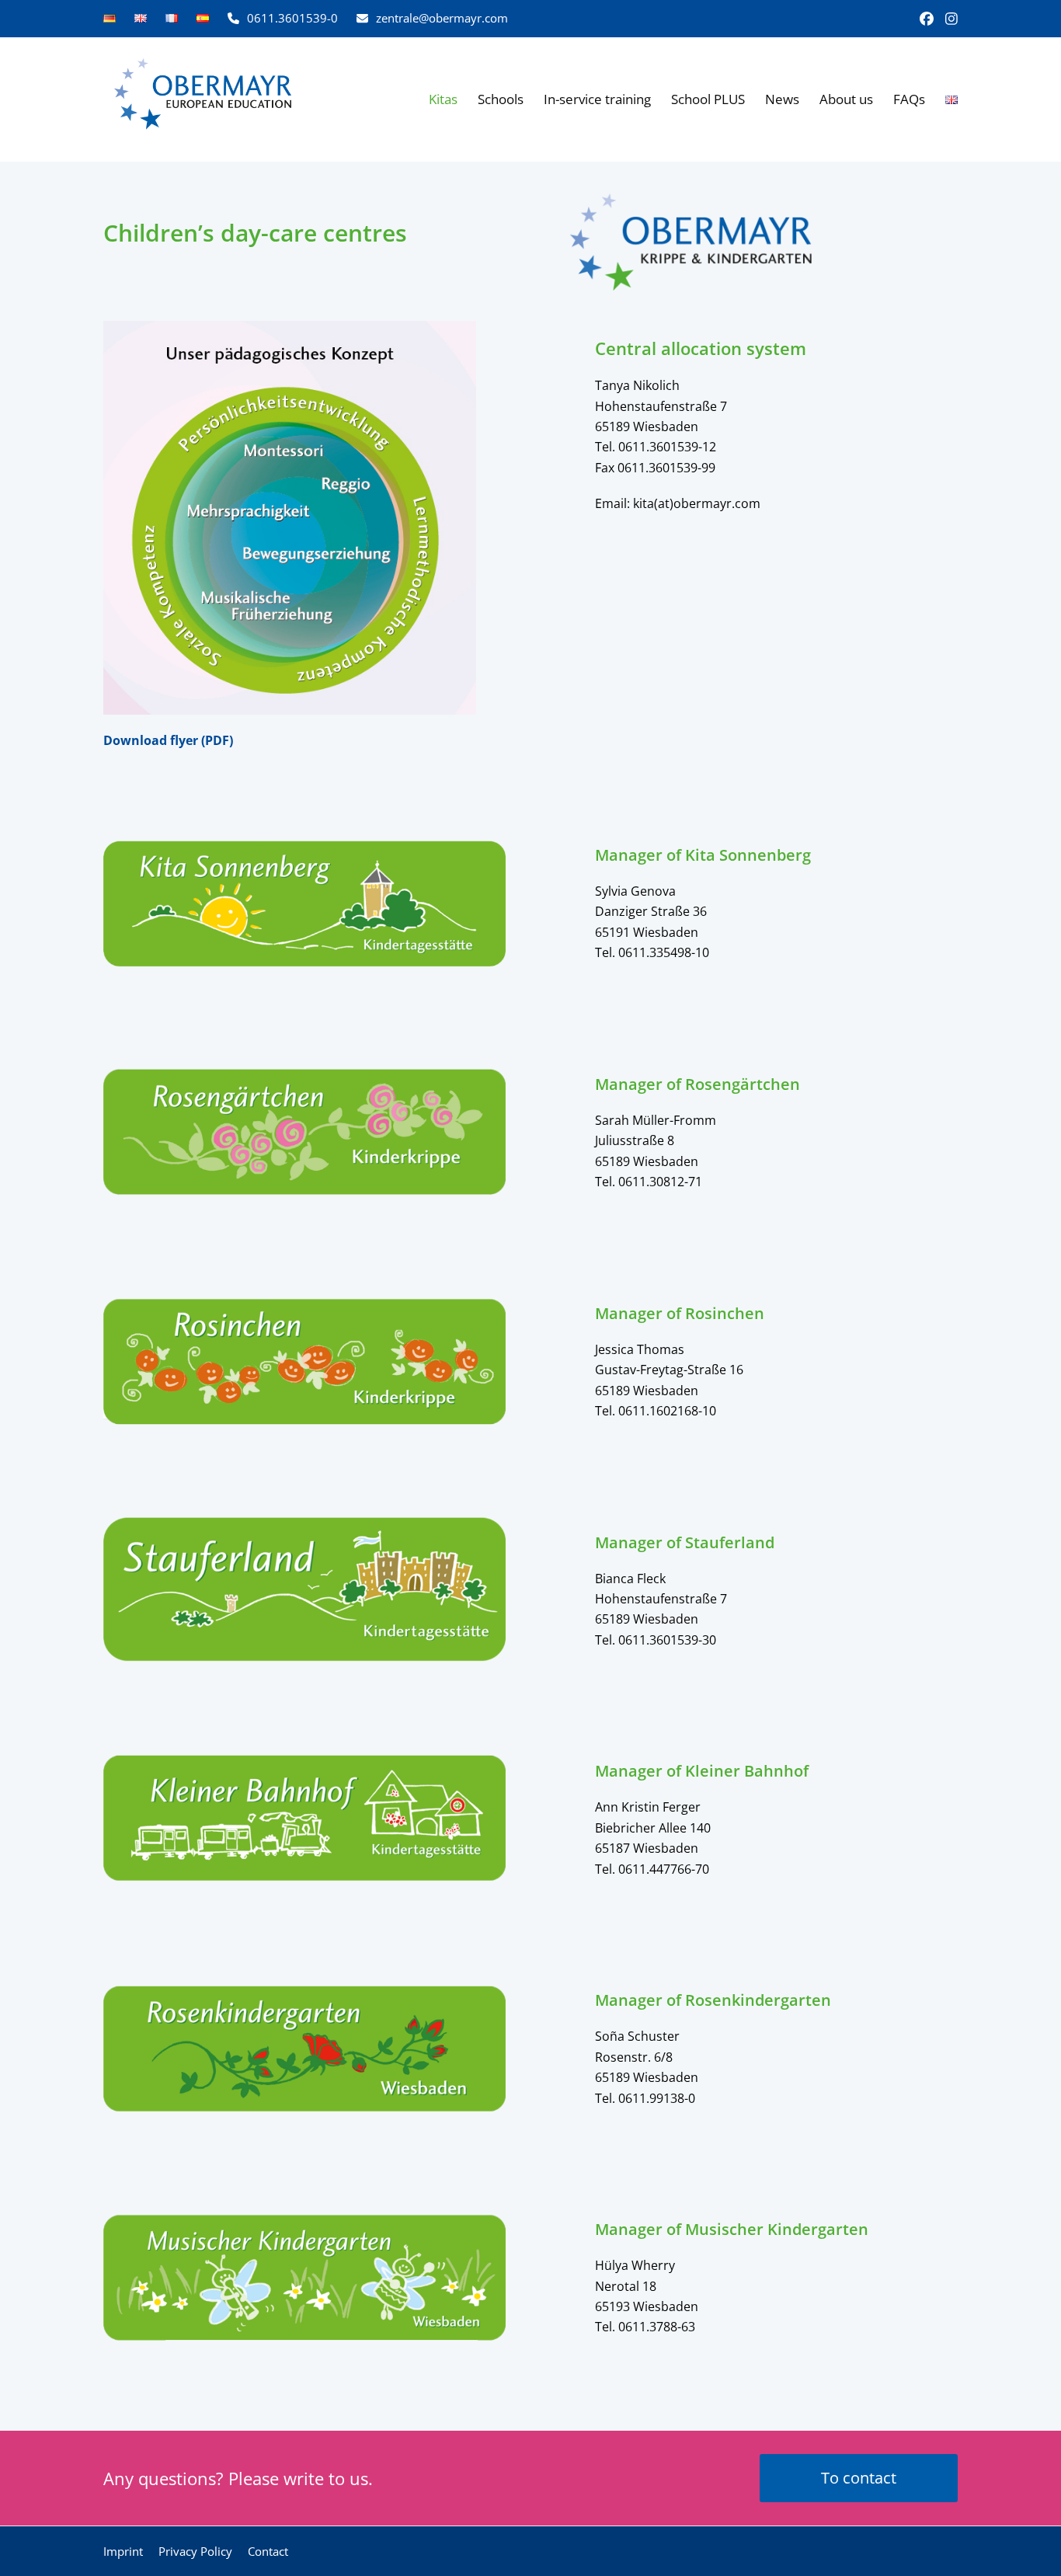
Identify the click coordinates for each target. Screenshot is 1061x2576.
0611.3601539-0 (292, 18)
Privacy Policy (195, 2551)
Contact (268, 2551)
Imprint (123, 2551)
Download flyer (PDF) (168, 740)
